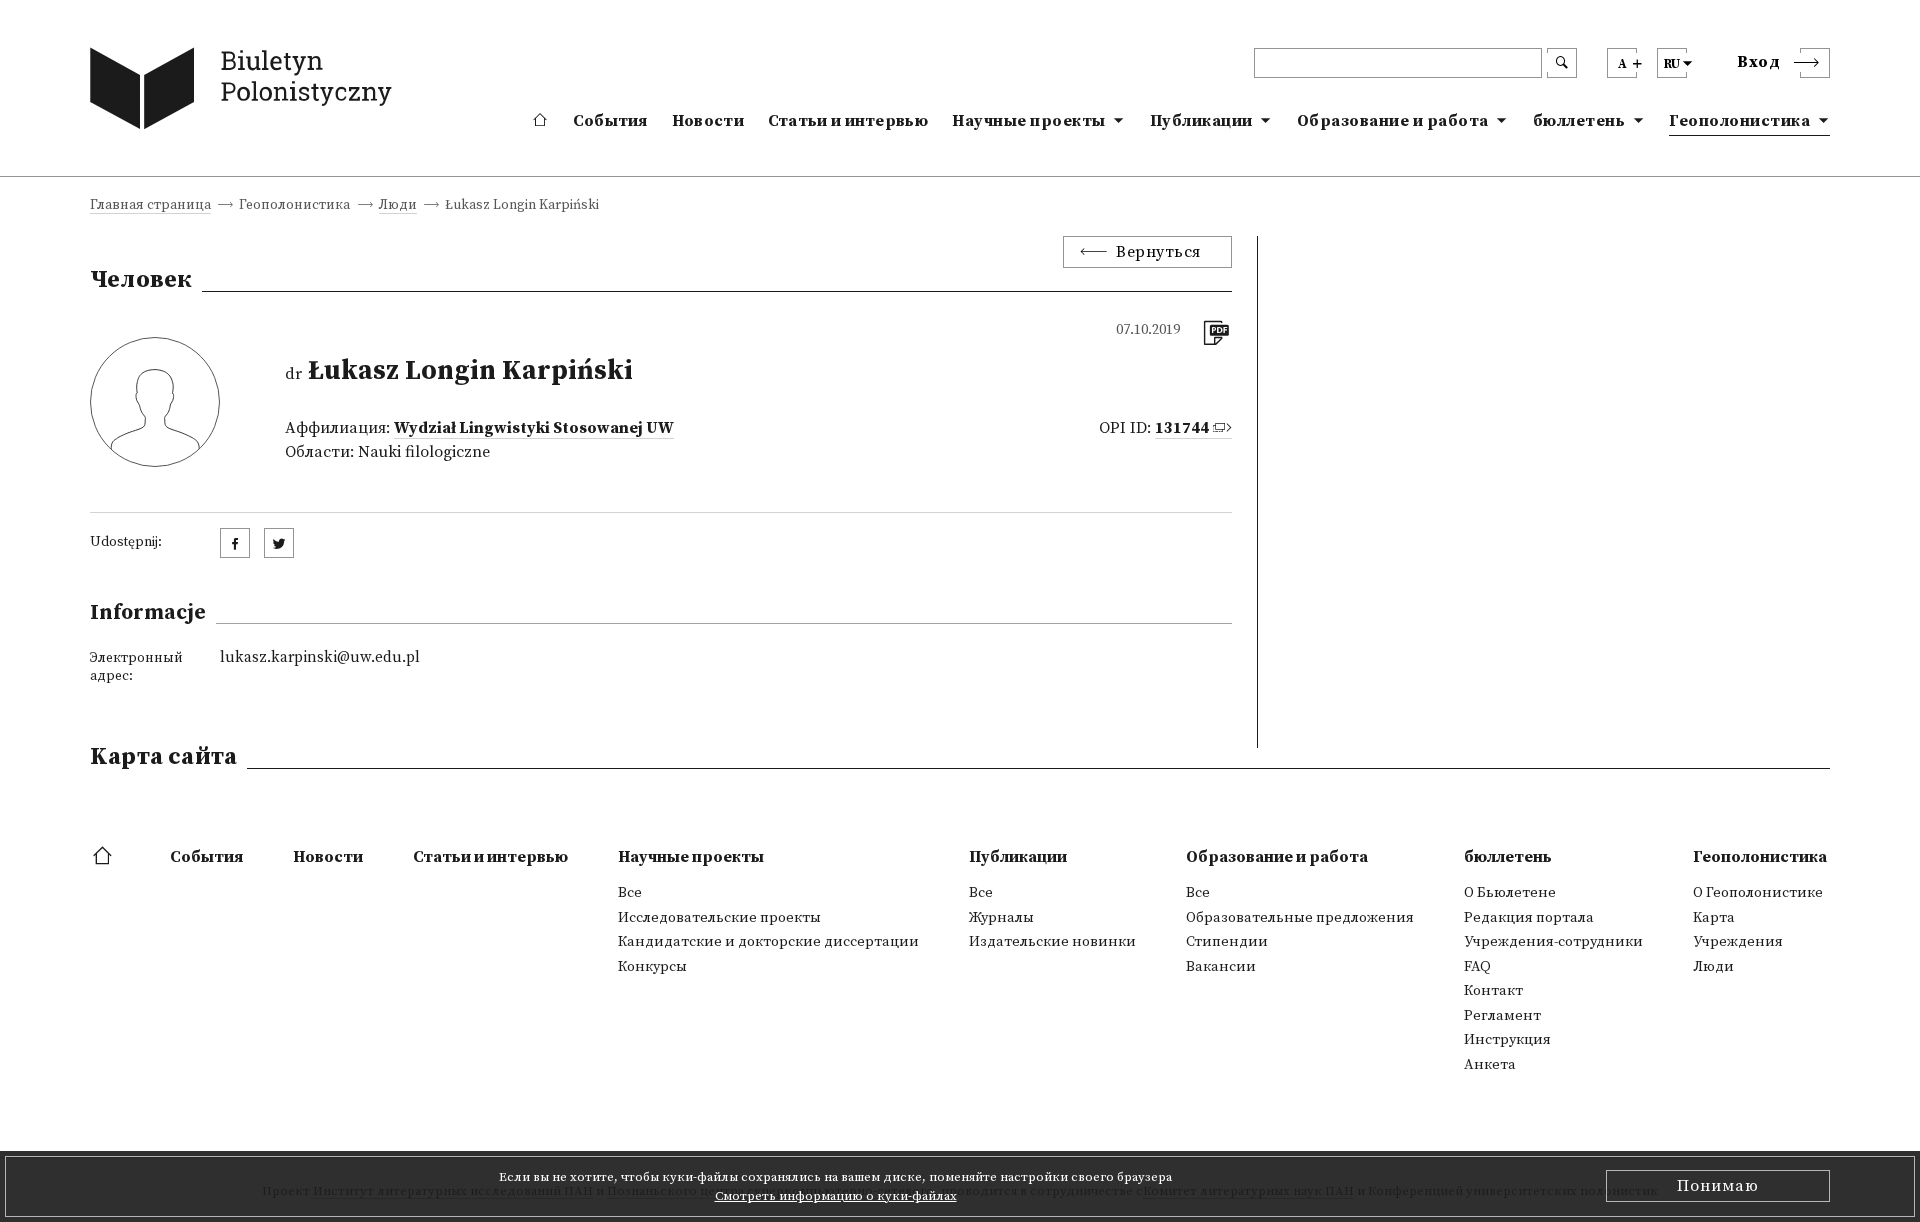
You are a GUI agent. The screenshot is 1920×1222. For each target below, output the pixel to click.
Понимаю (1718, 1186)
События (610, 121)
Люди (398, 206)
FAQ (1477, 967)
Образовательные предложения (1300, 918)
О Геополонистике (1758, 893)
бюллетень (1579, 121)
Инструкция (1507, 1040)
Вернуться (1158, 252)
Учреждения (1738, 942)
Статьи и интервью (848, 121)
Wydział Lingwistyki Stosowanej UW (534, 428)
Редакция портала (1529, 918)
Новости (708, 121)
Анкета (1490, 1065)
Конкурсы (652, 967)
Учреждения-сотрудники (1553, 942)
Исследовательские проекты (719, 918)
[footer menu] (104, 857)
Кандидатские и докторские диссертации (768, 942)
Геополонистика (1739, 121)
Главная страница (150, 206)
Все (630, 893)
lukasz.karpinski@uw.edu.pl (320, 657)
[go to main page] (245, 92)
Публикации (1201, 121)
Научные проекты (1029, 121)
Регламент (1502, 1016)
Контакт (1493, 991)
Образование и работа (1393, 121)
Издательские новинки (1052, 942)
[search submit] (1562, 63)
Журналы (1001, 918)
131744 (1182, 428)
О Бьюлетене (1510, 893)
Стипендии (1227, 942)
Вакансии (1221, 967)
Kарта (1714, 918)
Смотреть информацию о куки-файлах (836, 1196)
